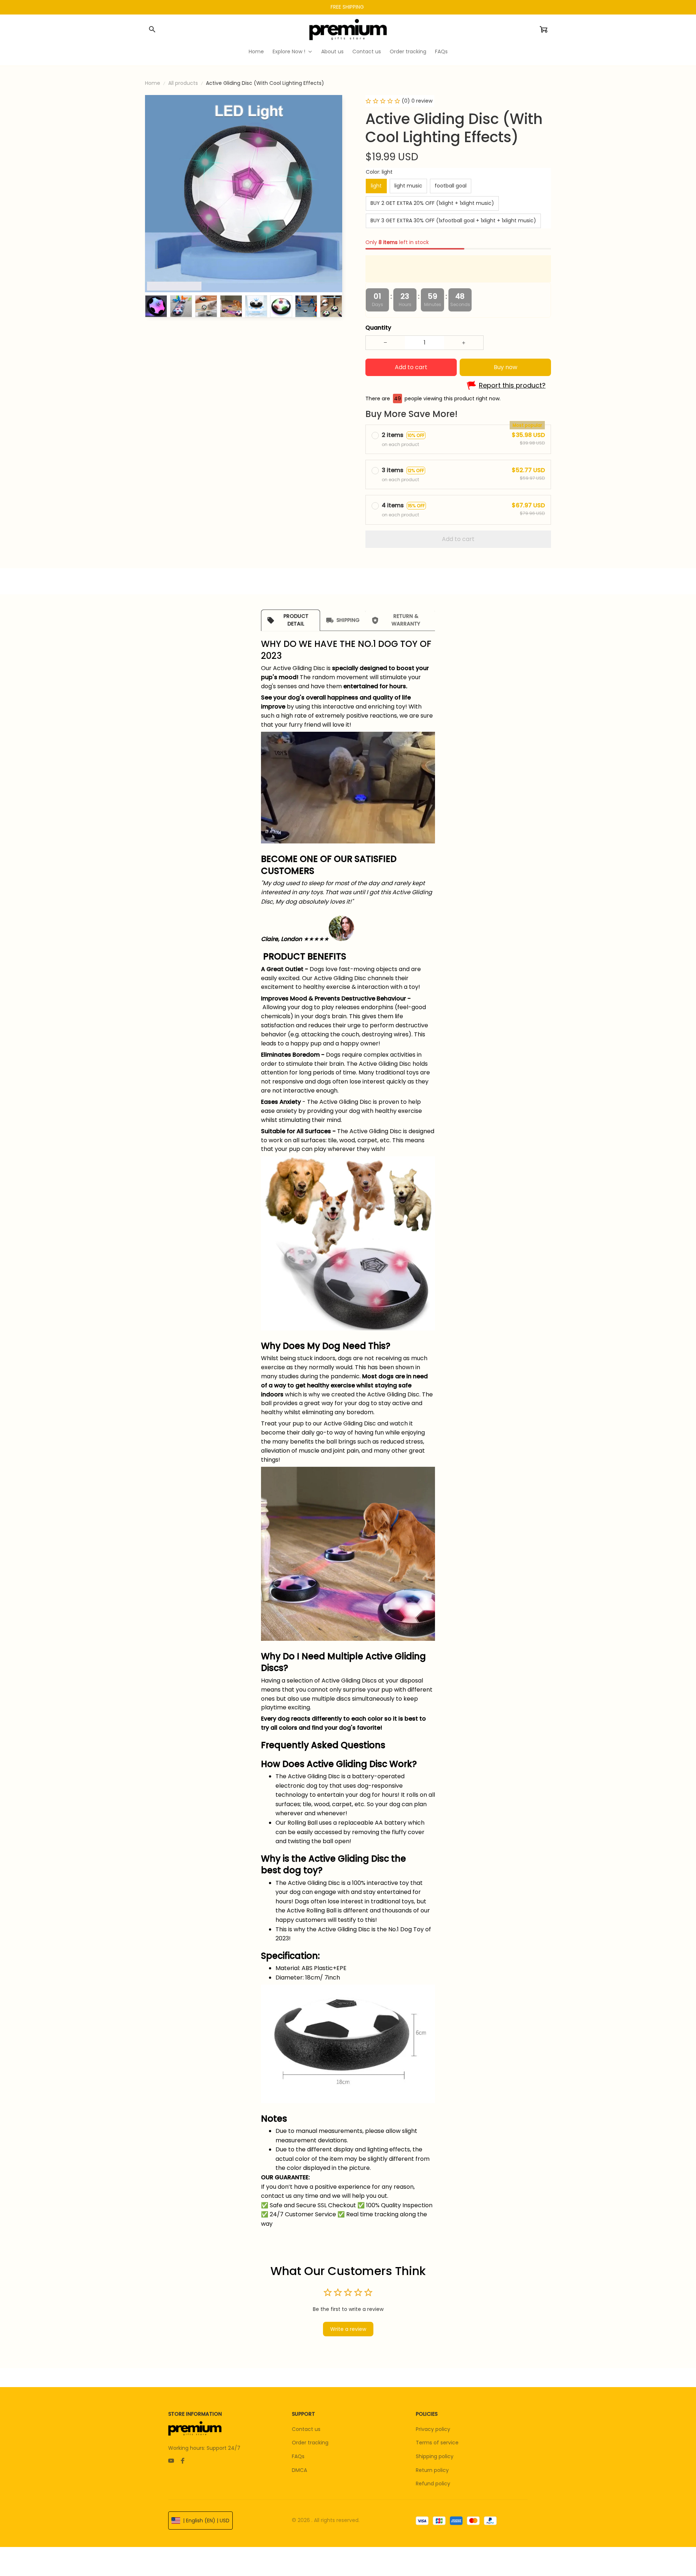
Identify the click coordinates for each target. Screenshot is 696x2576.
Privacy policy (433, 2429)
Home (153, 83)
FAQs (298, 2456)
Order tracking (310, 2443)
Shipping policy (435, 2456)
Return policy (432, 2470)
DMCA (299, 2470)
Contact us (306, 2429)
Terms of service (437, 2443)
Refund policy (433, 2484)
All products (183, 83)
